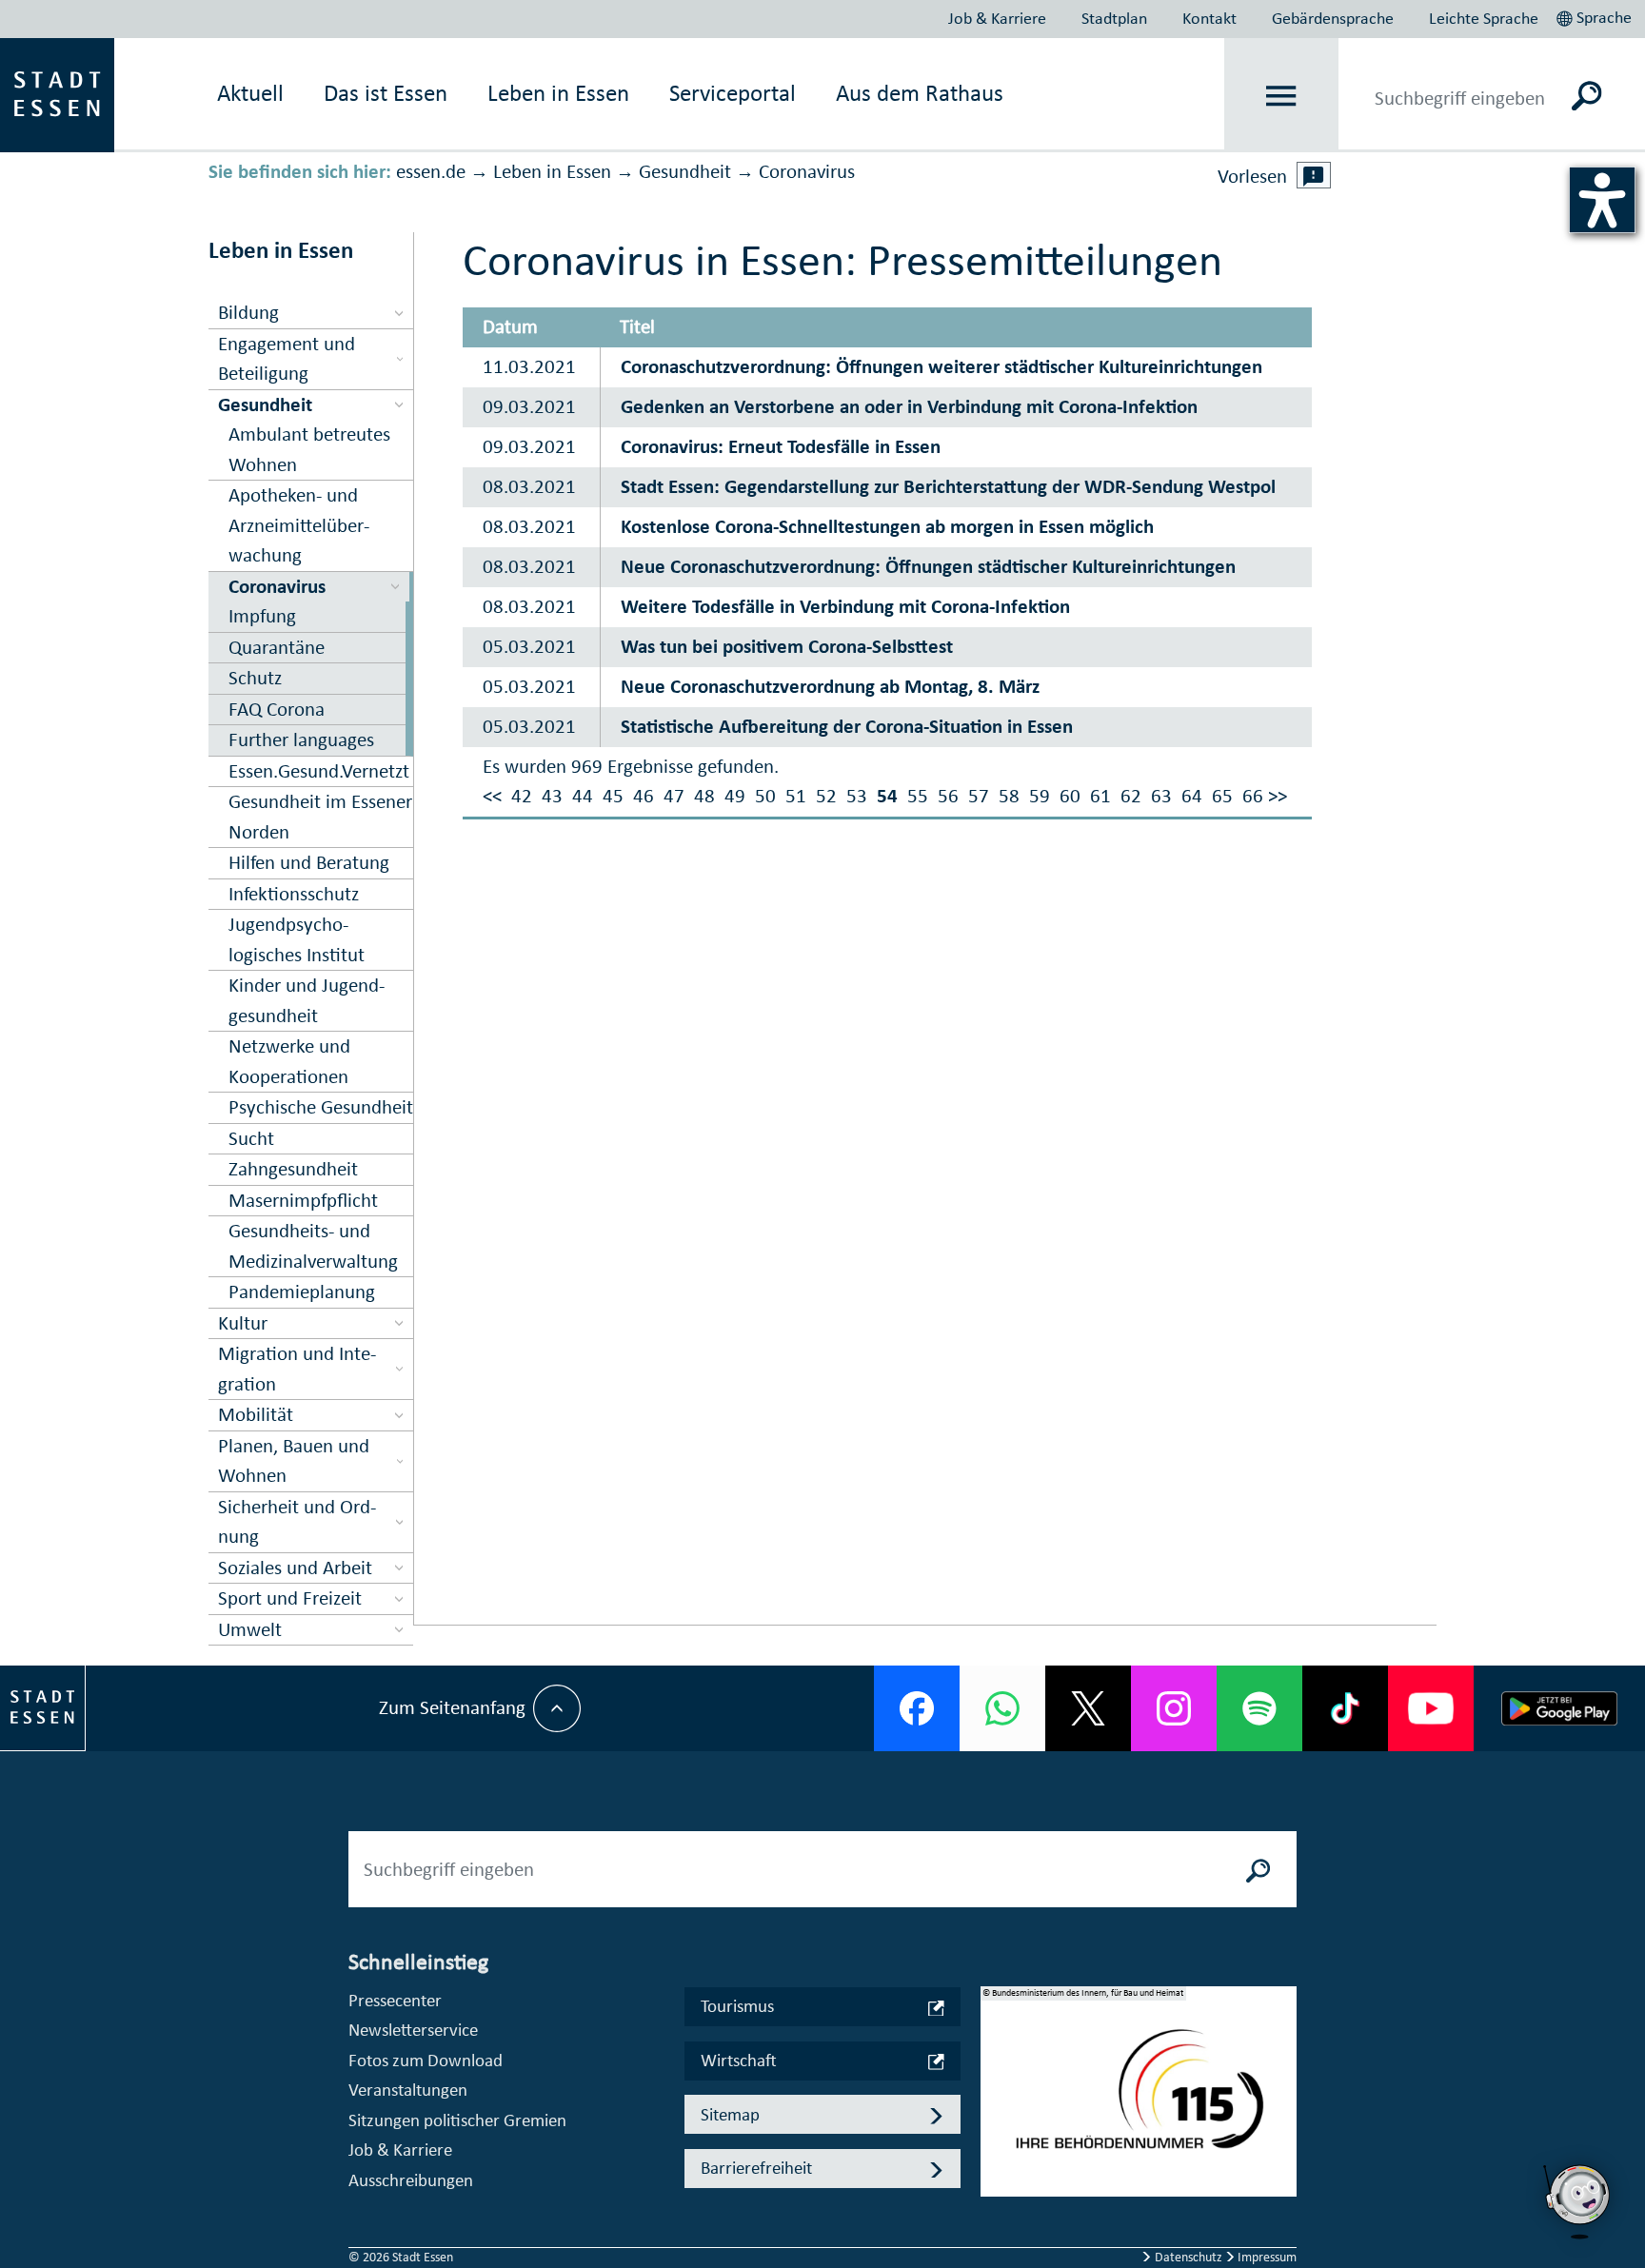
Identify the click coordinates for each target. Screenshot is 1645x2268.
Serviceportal (733, 93)
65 (1222, 796)
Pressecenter (395, 2000)
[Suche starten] (1259, 1869)
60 (1070, 796)
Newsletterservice (413, 2030)
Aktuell (250, 93)
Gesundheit (685, 171)
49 (735, 796)
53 (857, 796)
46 (644, 796)
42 (522, 796)
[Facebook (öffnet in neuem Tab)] (917, 1708)
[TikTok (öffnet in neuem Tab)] (1345, 1708)
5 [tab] (996, 2199)
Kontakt (1209, 18)
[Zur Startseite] (57, 93)
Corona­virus (807, 171)
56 (948, 796)
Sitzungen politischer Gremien (457, 2120)
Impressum (1266, 2257)
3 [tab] (996, 2138)
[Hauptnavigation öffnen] (1282, 96)
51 (796, 796)
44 (583, 796)
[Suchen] (1587, 95)
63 (1161, 796)
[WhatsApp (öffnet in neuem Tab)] (1002, 1708)
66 (1253, 796)
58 (1009, 796)
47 (674, 796)
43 (552, 796)
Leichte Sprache (1484, 18)
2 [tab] (996, 2107)
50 (765, 796)
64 (1192, 796)
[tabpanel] (1139, 2101)
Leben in (558, 93)
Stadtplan (1114, 18)
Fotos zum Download (426, 2060)
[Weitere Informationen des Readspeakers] (1314, 175)
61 (1100, 796)
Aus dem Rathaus (920, 93)
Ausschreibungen (411, 2180)
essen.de (431, 171)
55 (918, 796)
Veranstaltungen (408, 2090)
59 (1040, 796)
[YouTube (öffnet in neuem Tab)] (1431, 1708)
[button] (1596, 15)
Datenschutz (1189, 2257)
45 (613, 796)
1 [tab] (996, 2077)
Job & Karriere (997, 18)
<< (492, 796)
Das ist (386, 93)
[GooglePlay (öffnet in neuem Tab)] (1559, 1708)
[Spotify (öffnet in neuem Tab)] (1259, 1708)
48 (704, 796)
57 (979, 796)
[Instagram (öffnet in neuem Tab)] (1174, 1708)
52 (826, 796)
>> (1278, 796)
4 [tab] (996, 2168)
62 (1131, 796)
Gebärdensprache (1333, 18)
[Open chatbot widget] (1578, 2201)
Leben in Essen (552, 171)
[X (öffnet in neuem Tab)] (1088, 1708)
